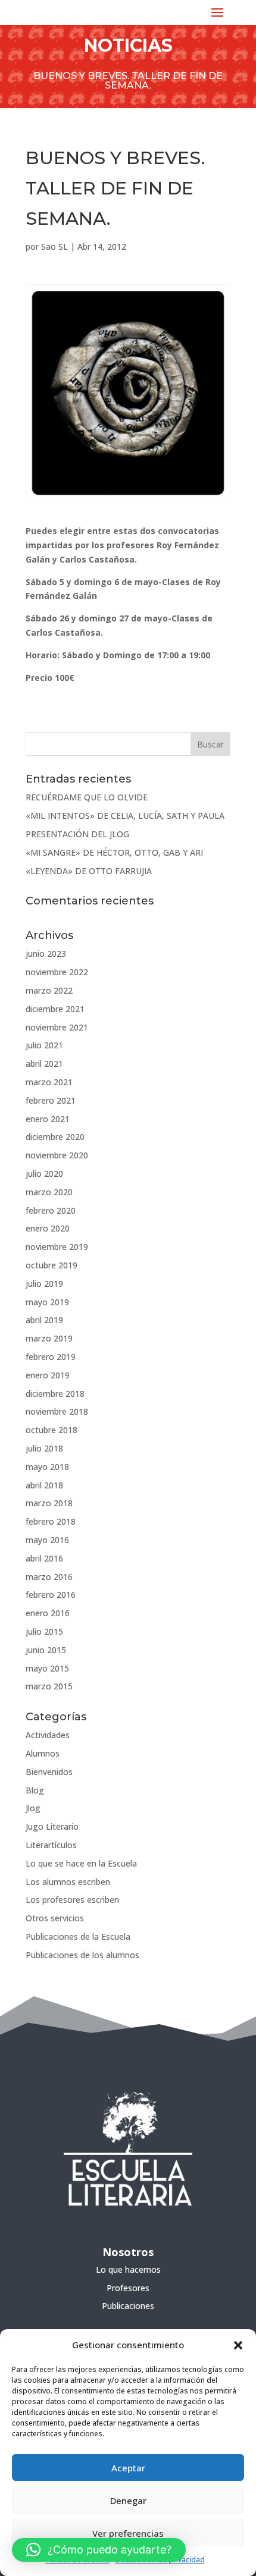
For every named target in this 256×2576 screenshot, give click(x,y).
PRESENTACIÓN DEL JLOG (77, 834)
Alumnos (43, 1753)
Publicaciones (128, 2306)
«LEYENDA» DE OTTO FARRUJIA (89, 871)
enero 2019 (48, 1375)
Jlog (33, 1808)
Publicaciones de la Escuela (78, 1936)
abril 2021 (44, 1064)
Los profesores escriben (72, 1900)
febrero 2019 (51, 1357)
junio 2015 (46, 1650)
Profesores (128, 2288)
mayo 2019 (47, 1302)
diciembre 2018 (55, 1394)
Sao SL (54, 246)
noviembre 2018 (57, 1411)
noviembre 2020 (57, 1155)
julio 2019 (44, 1284)
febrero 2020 (51, 1210)
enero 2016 (48, 1613)
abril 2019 (44, 1320)
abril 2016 (44, 1558)
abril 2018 (44, 1485)
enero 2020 (48, 1228)
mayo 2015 (47, 1668)
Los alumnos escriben (68, 1882)
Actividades (48, 1735)
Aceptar (128, 2468)
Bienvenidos (49, 1772)
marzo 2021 (49, 1082)
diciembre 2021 (55, 1009)
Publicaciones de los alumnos (82, 1955)
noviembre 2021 (57, 1027)
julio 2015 (44, 1631)
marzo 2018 (49, 1503)
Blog (35, 1790)
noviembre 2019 (57, 1247)
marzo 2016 (49, 1577)
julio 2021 (44, 1045)
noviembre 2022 (57, 972)
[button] (238, 2345)
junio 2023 (46, 954)
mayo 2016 (47, 1540)
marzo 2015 (49, 1686)
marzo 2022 (49, 990)
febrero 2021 (51, 1100)
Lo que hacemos (128, 2269)
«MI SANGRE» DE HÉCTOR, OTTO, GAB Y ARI (114, 852)
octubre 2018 (51, 1430)
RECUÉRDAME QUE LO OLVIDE (87, 797)
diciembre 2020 (55, 1137)
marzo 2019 (49, 1338)
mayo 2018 (47, 1467)
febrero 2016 (51, 1595)
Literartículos (51, 1845)
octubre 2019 (51, 1265)
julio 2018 (44, 1448)
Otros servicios (55, 1918)
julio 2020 (44, 1174)
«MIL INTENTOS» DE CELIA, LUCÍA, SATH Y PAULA (125, 816)
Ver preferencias (128, 2533)
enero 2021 (48, 1119)
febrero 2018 (51, 1521)
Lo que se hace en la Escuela (81, 1863)
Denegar (128, 2500)
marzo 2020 (49, 1192)
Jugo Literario (52, 1826)
